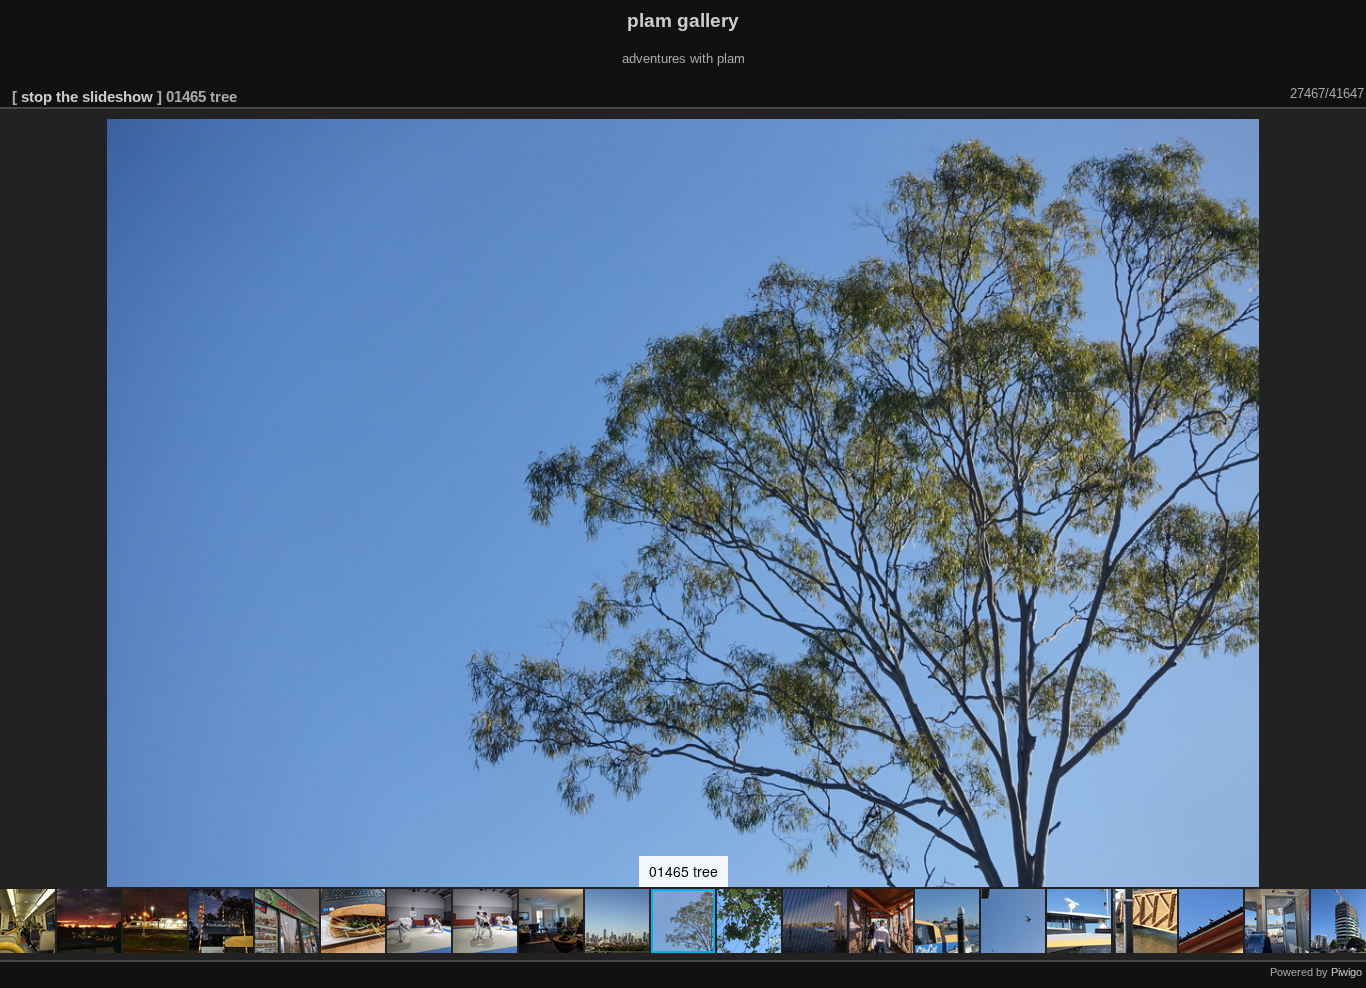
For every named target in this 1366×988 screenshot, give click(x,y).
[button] (90, 921)
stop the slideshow (87, 96)
